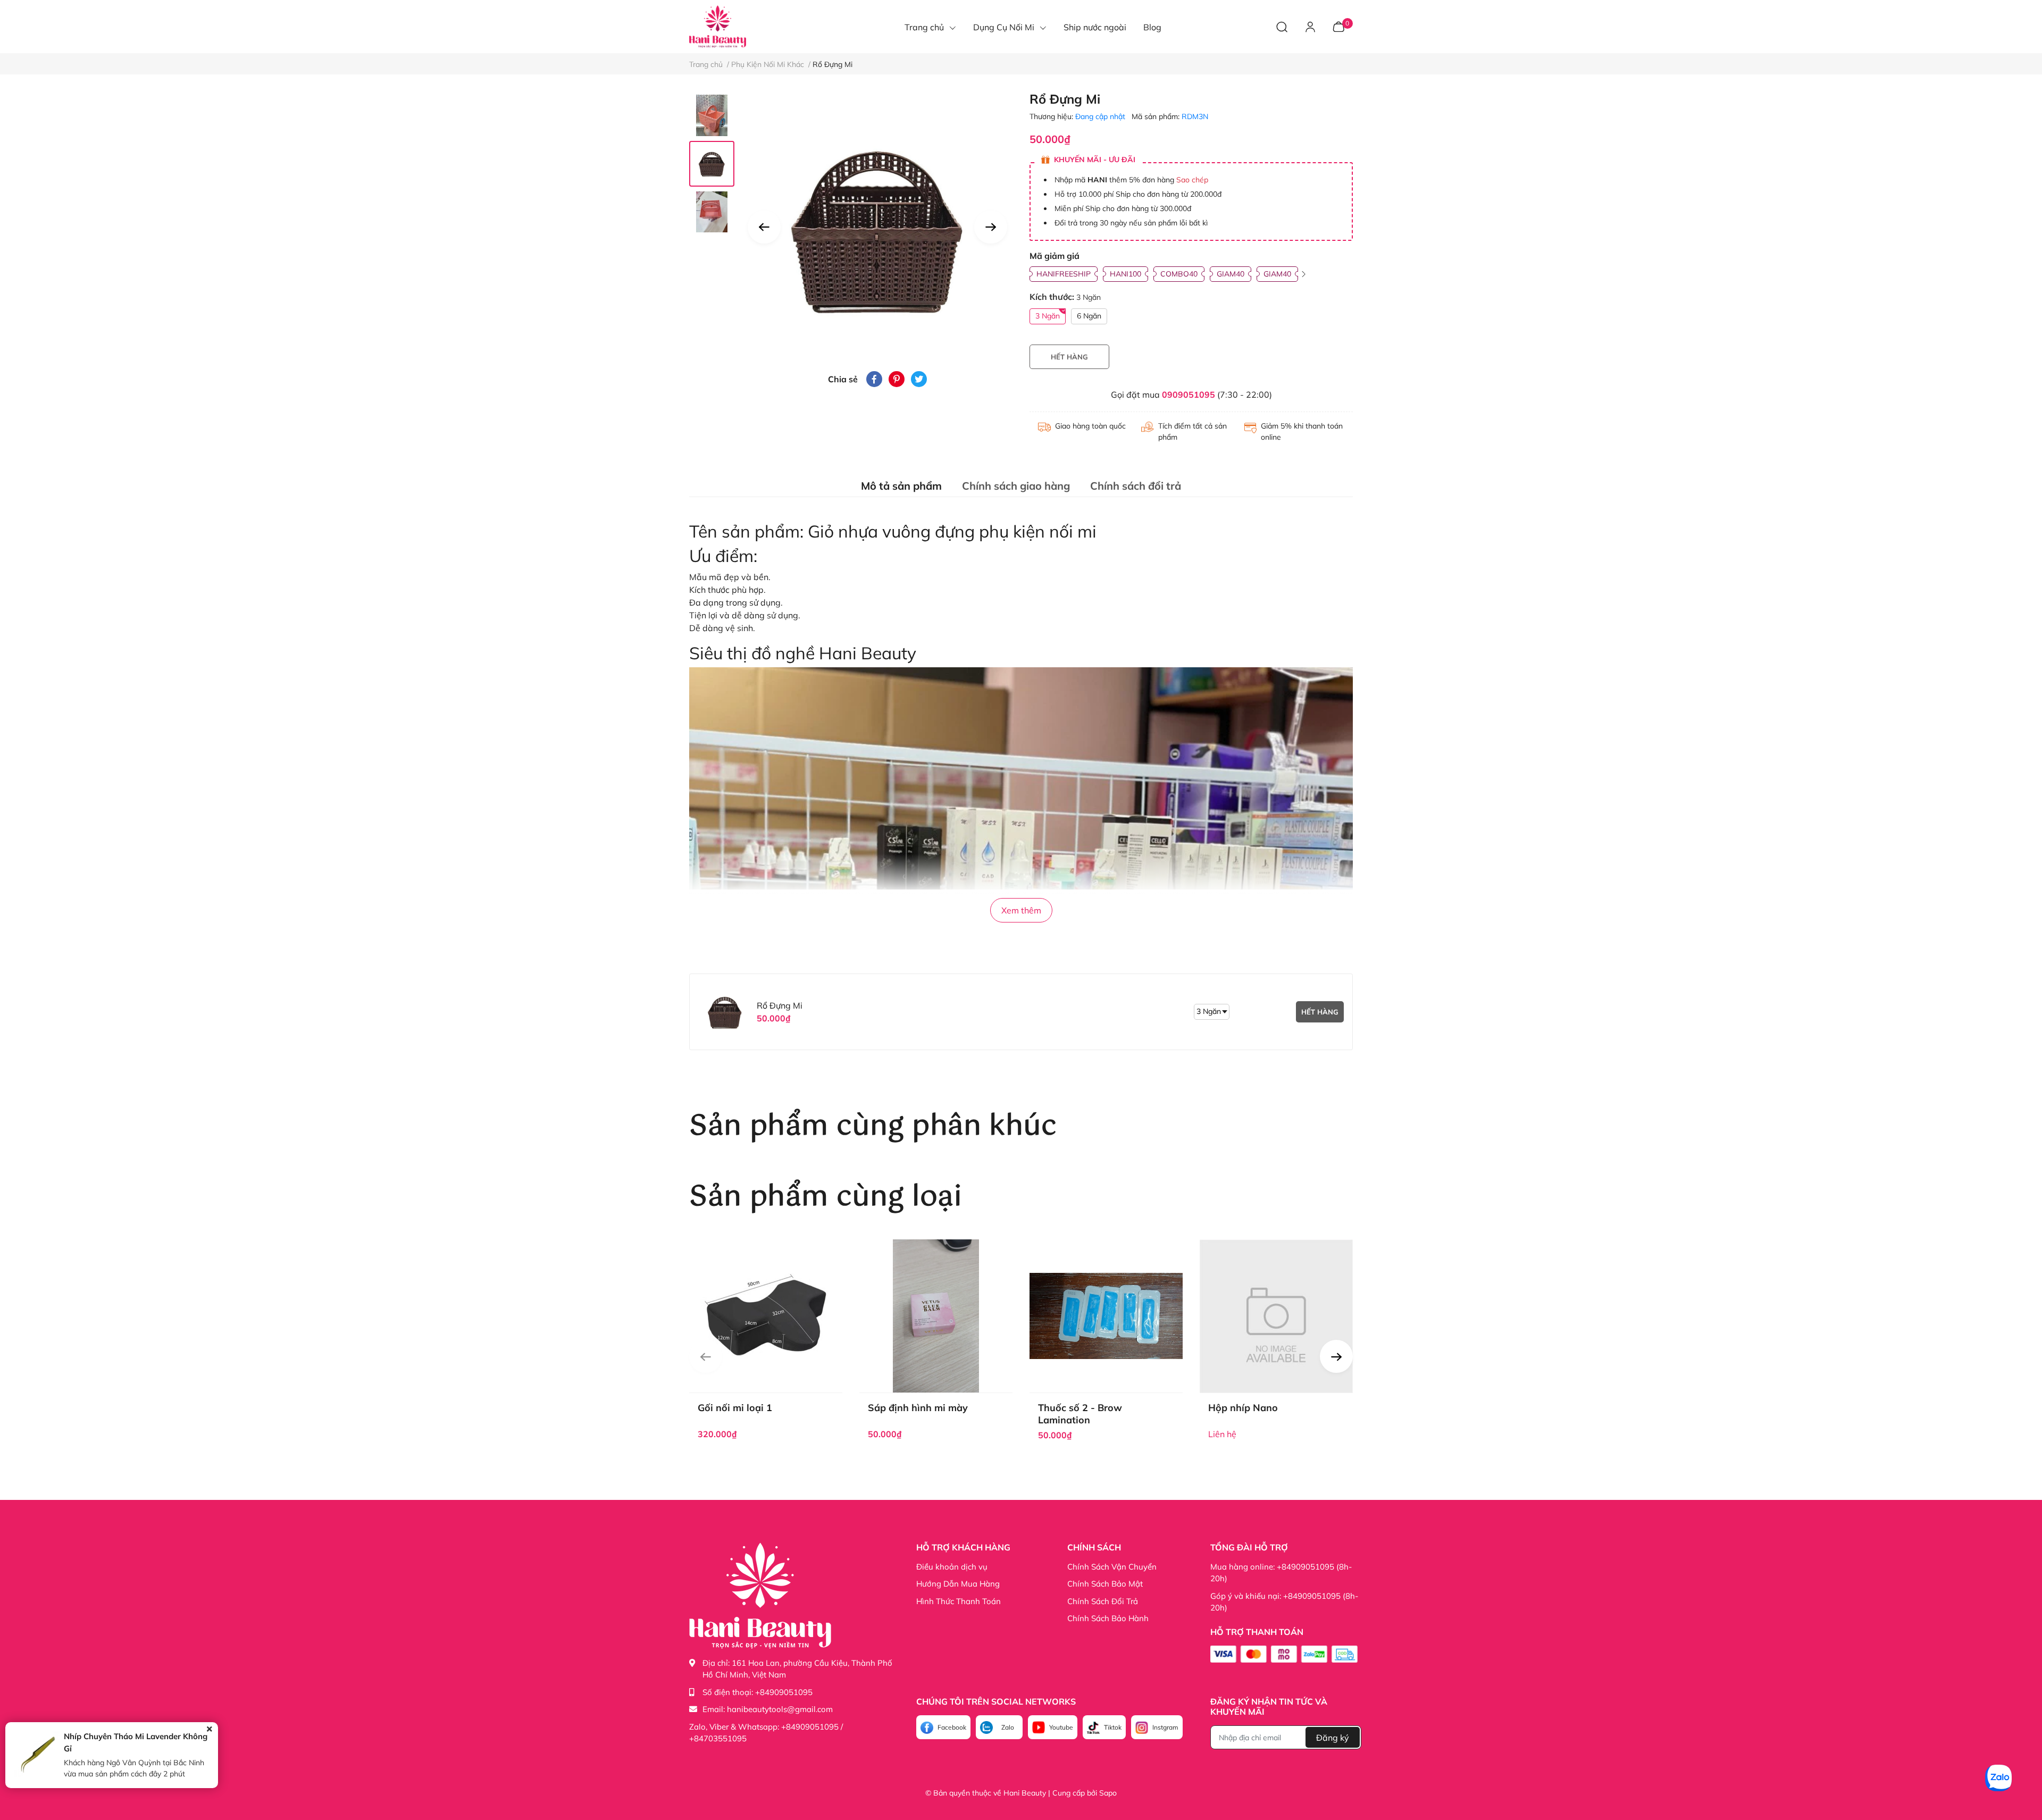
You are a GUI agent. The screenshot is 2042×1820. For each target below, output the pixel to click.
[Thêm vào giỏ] (754, 1340)
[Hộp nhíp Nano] (1276, 1316)
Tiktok (1113, 1727)
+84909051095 (784, 1692)
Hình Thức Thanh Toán (959, 1601)
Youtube (1061, 1727)
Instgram (1165, 1727)
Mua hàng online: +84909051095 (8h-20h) (1281, 1573)
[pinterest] (897, 379)
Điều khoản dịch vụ (952, 1567)
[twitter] (919, 379)
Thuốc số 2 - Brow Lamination (1080, 1414)
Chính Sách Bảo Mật (1105, 1584)
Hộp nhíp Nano (1243, 1408)
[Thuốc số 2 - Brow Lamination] (1106, 1316)
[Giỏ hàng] (1338, 26)
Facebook (952, 1727)
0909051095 (1189, 395)
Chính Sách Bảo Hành (1108, 1618)
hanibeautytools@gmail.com (780, 1709)
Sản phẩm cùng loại (826, 1197)
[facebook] (874, 379)
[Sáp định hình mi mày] (936, 1316)
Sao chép (1192, 180)
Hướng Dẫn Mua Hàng (958, 1584)
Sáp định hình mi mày (918, 1408)
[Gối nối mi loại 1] (766, 1316)
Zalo (1008, 1727)
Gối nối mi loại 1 (735, 1408)
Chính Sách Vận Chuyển (1112, 1567)
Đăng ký (1333, 1738)
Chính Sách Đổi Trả (1103, 1601)
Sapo (1108, 1793)
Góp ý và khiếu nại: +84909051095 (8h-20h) (1284, 1602)
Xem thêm (1021, 910)
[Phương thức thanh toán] (1284, 1654)
